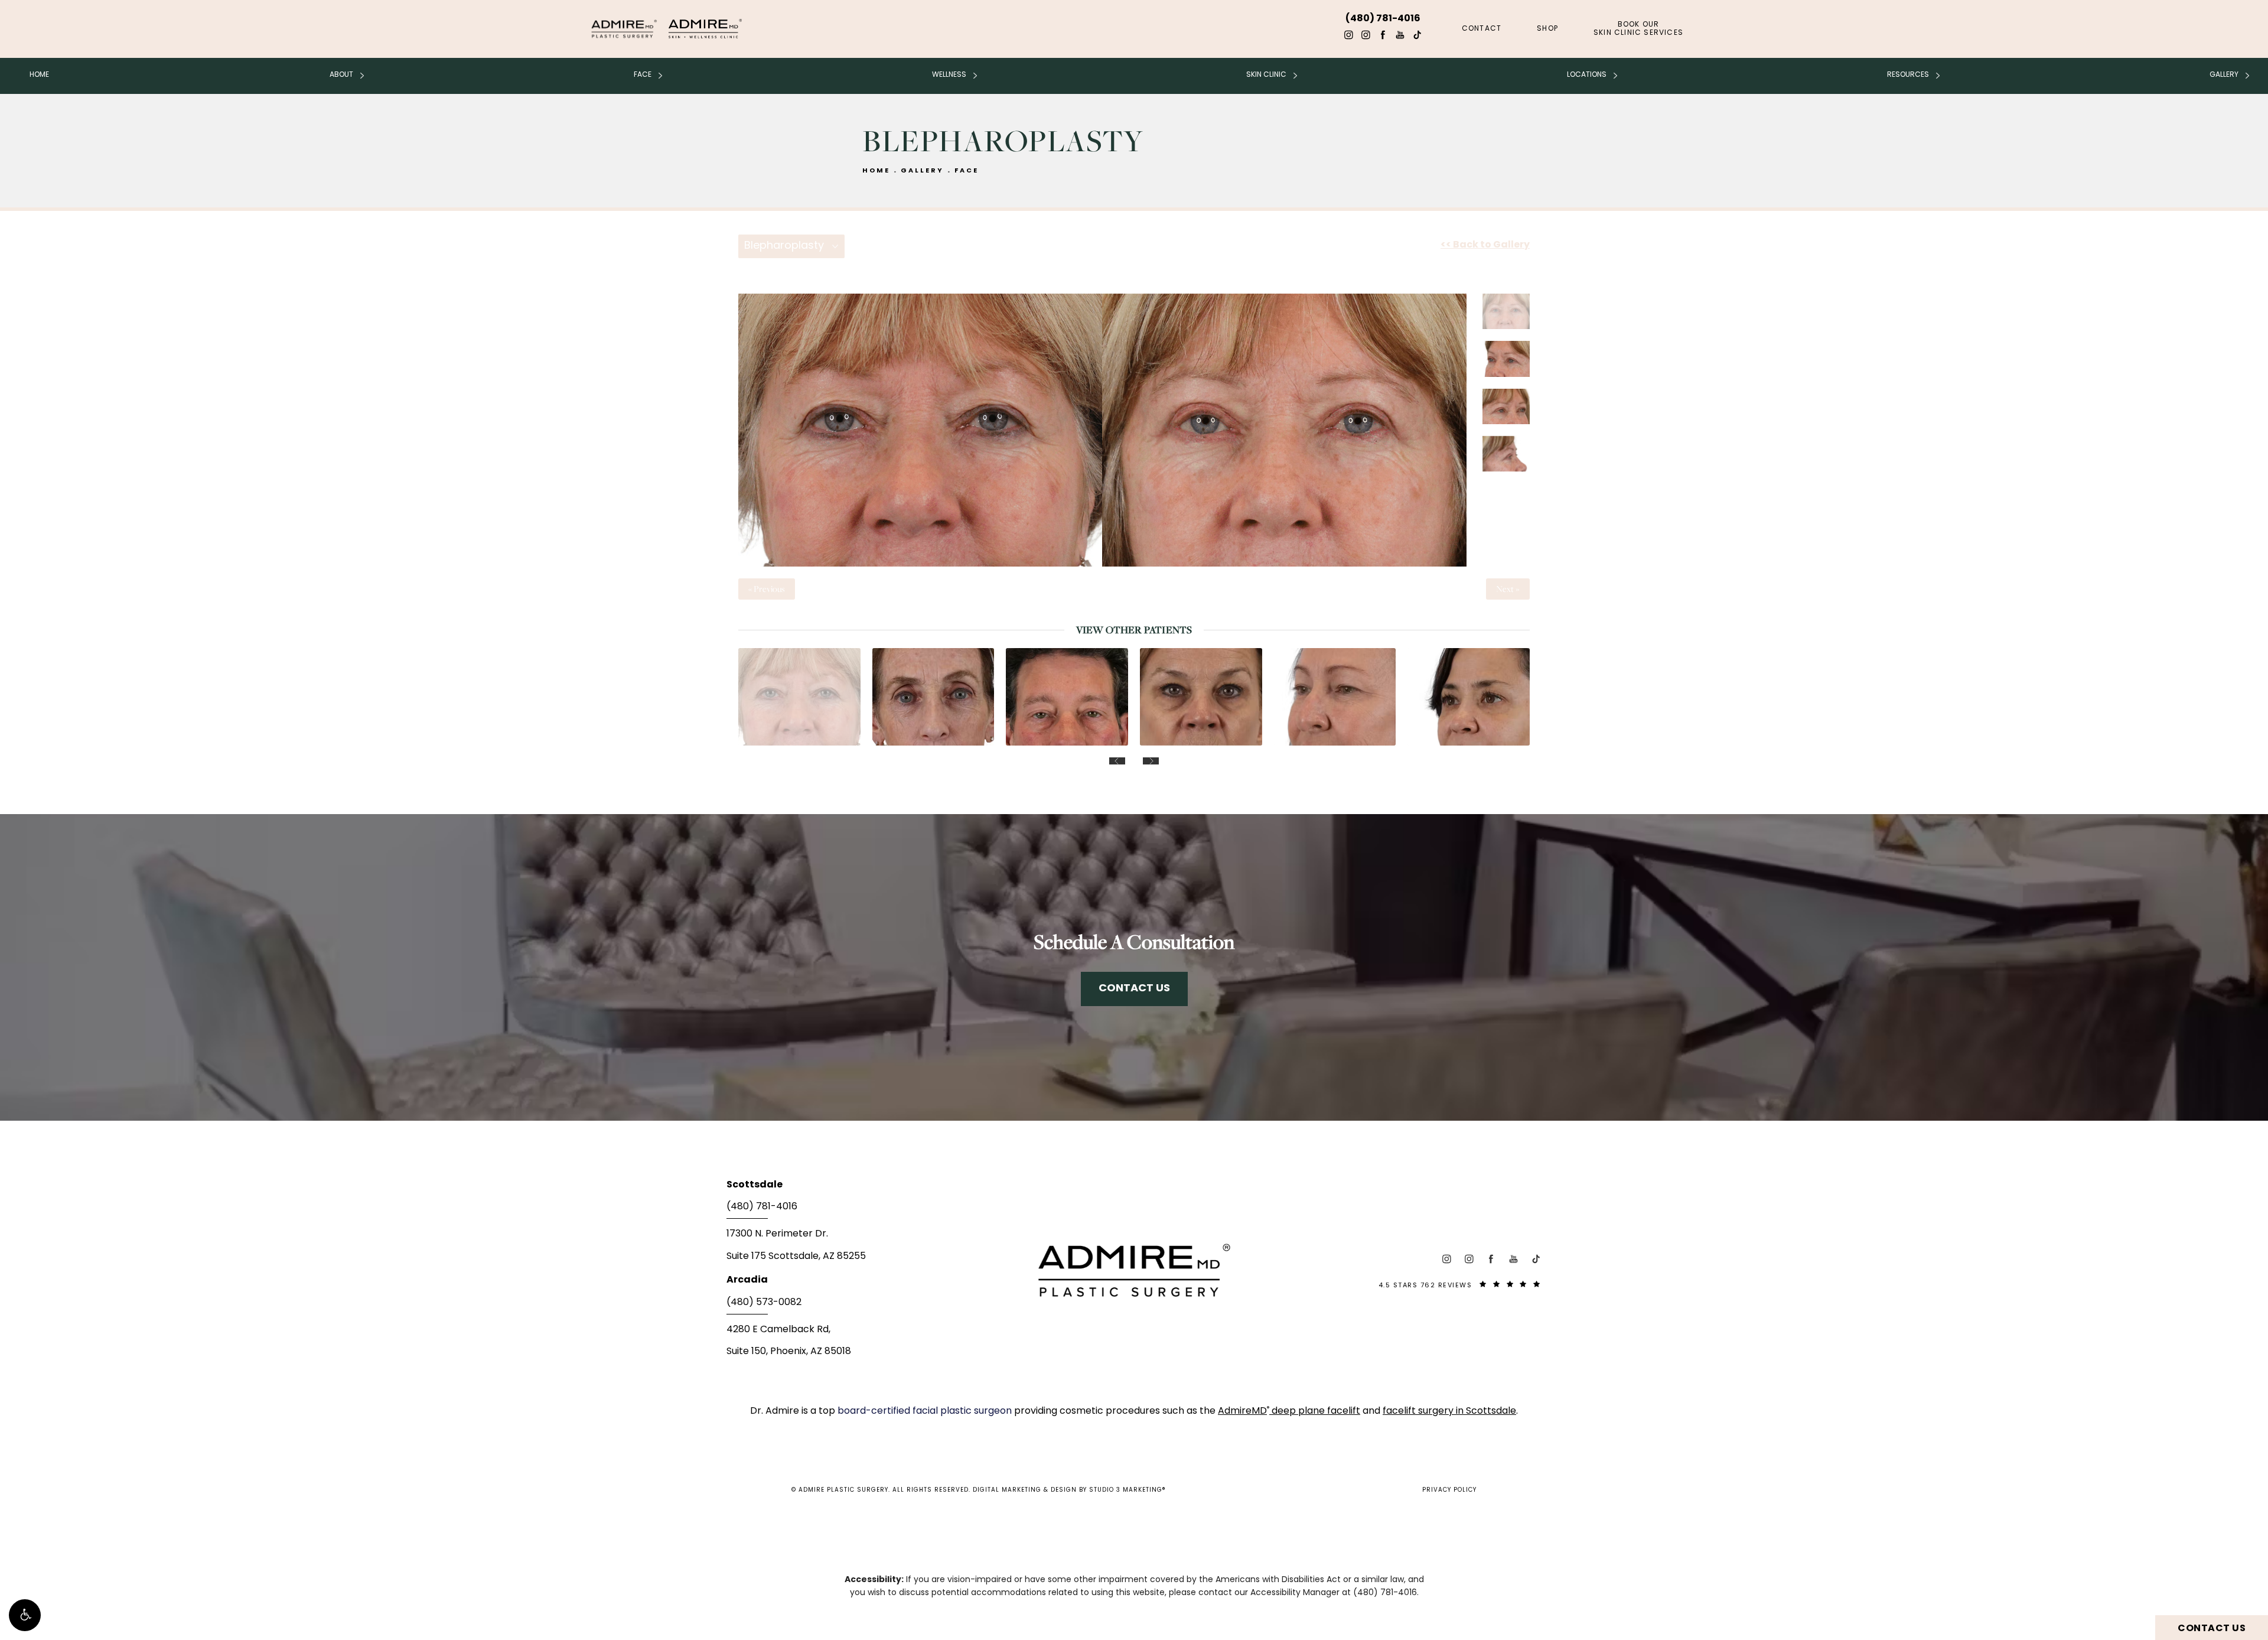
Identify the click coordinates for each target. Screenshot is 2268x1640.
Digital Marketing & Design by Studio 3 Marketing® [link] (1069, 1490)
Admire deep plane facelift (1289, 1411)
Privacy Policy (1449, 1490)
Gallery (2224, 75)
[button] (25, 1615)
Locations (1587, 75)
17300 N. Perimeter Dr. (777, 1234)
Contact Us (1134, 989)
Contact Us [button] (2212, 1629)
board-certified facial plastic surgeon (926, 1411)
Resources (1908, 75)
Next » (1508, 589)
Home (39, 75)
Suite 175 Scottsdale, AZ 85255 (796, 1257)
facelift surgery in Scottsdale (1449, 1411)
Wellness (949, 75)
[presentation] (1117, 761)
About (341, 75)
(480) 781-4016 (1385, 1593)
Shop (1547, 29)
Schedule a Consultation (1134, 941)
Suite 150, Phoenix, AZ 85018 (789, 1352)
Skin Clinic (1266, 75)
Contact (1482, 29)
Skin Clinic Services (1638, 29)
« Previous (767, 589)
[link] (862, 1211)
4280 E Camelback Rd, (778, 1330)
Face (643, 75)
